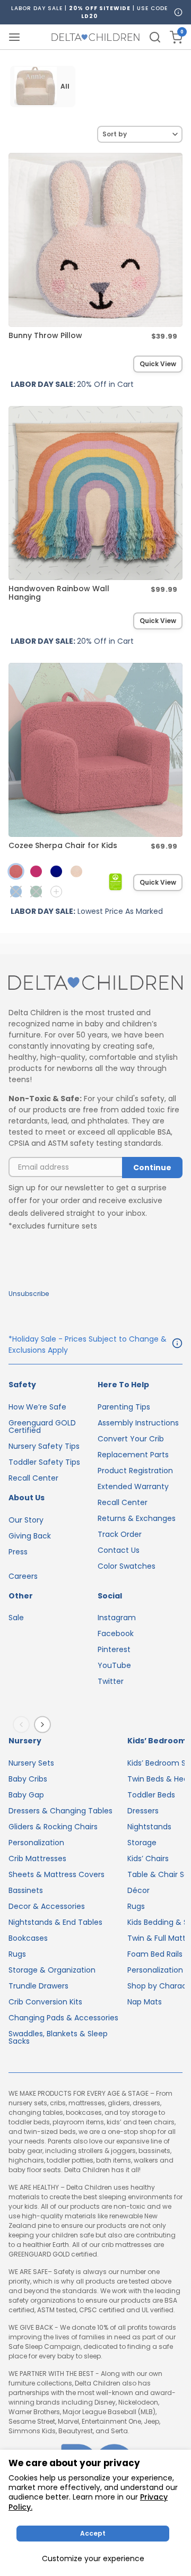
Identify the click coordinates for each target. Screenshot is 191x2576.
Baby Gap (26, 1795)
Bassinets (26, 1890)
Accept (93, 2533)
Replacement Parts (133, 1455)
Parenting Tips (124, 1407)
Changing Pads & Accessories (63, 2018)
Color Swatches (127, 1566)
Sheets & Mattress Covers (57, 1874)
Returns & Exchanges (137, 1518)
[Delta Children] (95, 983)
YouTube (114, 1665)
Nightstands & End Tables (55, 1922)
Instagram (117, 1618)
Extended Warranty (133, 1486)
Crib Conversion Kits (45, 2002)
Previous (23, 1725)
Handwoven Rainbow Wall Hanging (59, 593)
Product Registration (135, 1471)
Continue (152, 1168)
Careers (23, 1576)
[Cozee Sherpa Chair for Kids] (95, 750)
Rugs (17, 1954)
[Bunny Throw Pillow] (95, 240)
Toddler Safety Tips (44, 1462)
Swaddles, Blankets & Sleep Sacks (58, 2037)
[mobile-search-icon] (155, 37)
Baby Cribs (28, 1779)
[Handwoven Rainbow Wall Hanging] (95, 493)
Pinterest (114, 1649)
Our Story (26, 1520)
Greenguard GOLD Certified (42, 1427)
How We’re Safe (37, 1407)
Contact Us (119, 1550)
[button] (16, 892)
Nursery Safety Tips (44, 1446)
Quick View (158, 364)
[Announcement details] (177, 1345)
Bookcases (28, 1938)
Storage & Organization (52, 1970)
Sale (16, 1618)
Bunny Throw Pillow (45, 335)
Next (45, 1725)
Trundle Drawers (38, 1986)
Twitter (111, 1681)
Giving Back (30, 1536)
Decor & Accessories (47, 1906)
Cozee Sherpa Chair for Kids (63, 845)
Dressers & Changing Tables (60, 1811)
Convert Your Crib (131, 1439)
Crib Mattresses (37, 1858)
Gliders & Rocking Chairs (53, 1827)
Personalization (36, 1843)
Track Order (120, 1534)
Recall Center (33, 1478)
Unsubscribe (29, 1294)
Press (18, 1552)
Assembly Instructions (138, 1423)
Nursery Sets (31, 1763)
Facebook (116, 1633)
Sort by (115, 134)
